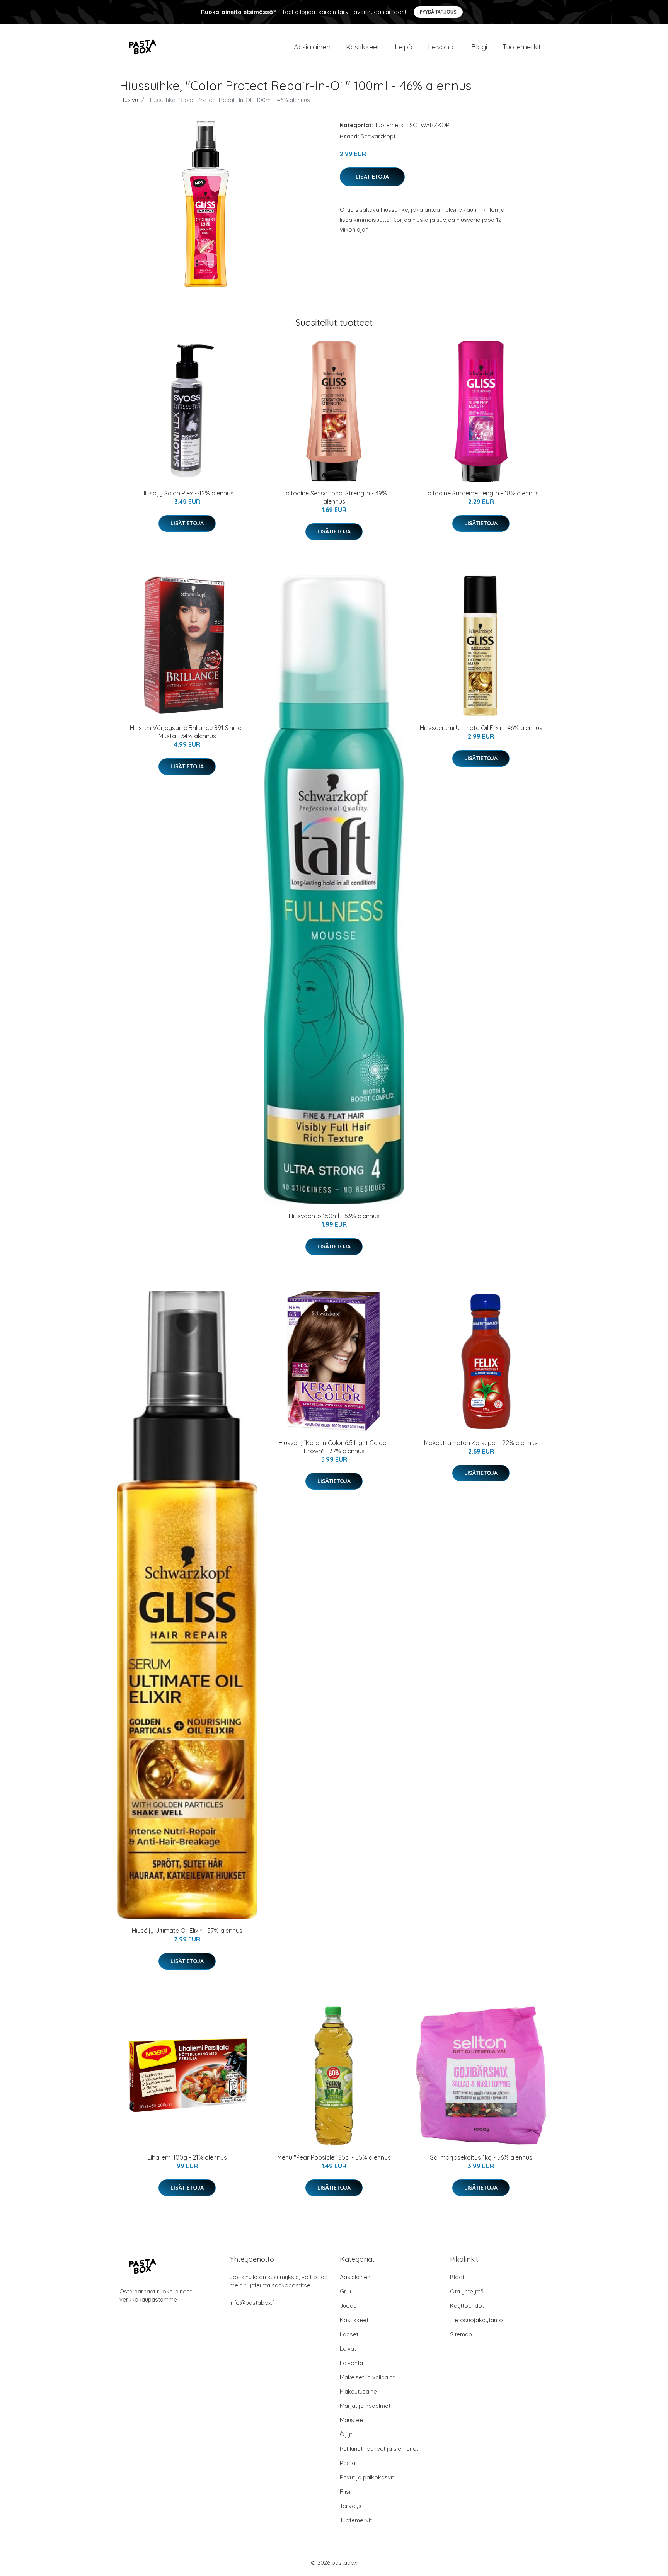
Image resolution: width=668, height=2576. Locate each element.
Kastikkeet (363, 47)
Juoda (348, 2306)
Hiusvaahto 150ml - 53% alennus (334, 1216)
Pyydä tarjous (438, 12)
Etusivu (129, 100)
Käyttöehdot (467, 2306)
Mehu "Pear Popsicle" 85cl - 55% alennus (334, 2157)
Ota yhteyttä (467, 2291)
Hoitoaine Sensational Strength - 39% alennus (334, 497)
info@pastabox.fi (253, 2303)
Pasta (348, 2463)
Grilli (345, 2291)
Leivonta (442, 47)
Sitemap (461, 2334)
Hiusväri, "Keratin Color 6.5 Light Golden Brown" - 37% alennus (334, 1447)
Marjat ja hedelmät (365, 2406)
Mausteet (352, 2420)
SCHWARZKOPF (431, 125)
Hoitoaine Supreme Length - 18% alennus (481, 493)
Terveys (351, 2506)
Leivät (348, 2349)
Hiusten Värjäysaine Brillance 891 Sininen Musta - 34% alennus (187, 732)
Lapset (349, 2334)
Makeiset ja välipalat (367, 2377)
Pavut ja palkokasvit (367, 2477)
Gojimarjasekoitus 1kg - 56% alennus (481, 2157)
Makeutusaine (358, 2391)
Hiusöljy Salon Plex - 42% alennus (187, 493)
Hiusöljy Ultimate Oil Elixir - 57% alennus (187, 1931)
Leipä (404, 47)
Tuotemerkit (522, 47)
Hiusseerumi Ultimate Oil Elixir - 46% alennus (481, 728)
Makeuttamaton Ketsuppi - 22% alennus (481, 1443)
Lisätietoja (372, 177)
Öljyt (346, 2434)
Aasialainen (312, 47)
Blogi (479, 47)
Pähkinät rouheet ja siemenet (379, 2449)
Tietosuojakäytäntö (476, 2320)
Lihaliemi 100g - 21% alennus (187, 2157)
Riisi (345, 2492)
